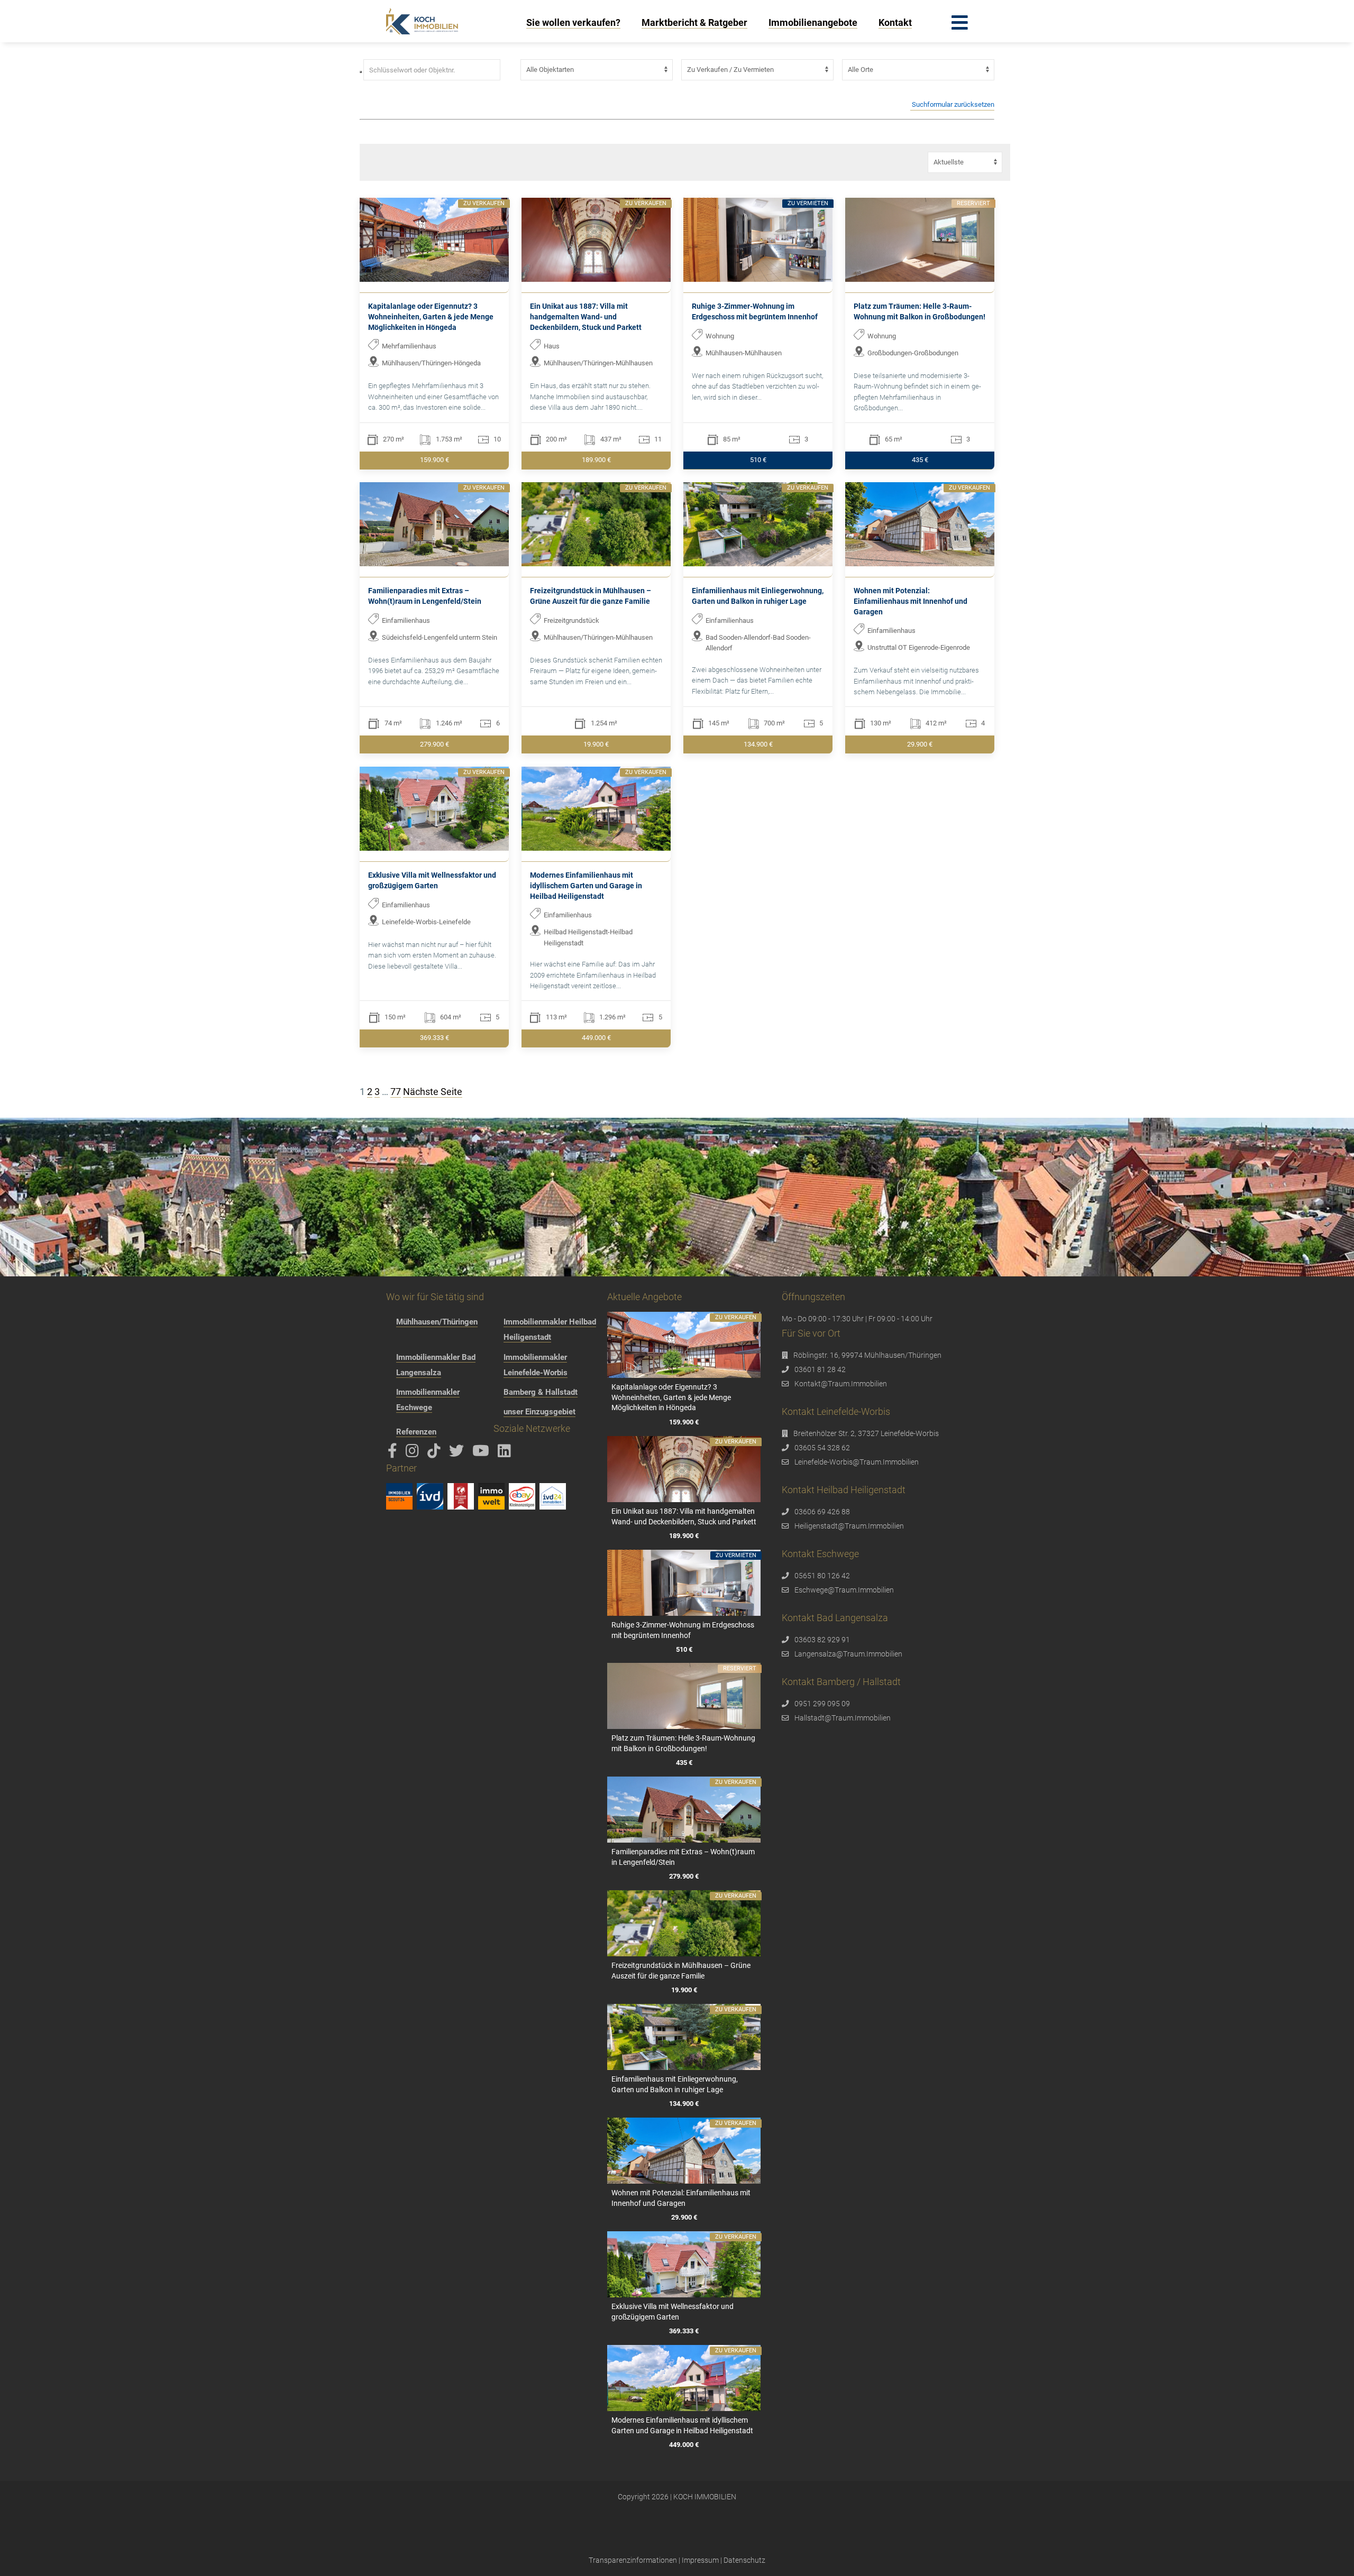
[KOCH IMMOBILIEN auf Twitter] (458, 1453)
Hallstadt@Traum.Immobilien (843, 1718)
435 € (920, 460)
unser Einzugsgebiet (539, 1412)
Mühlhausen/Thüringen (437, 1322)
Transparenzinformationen (633, 2560)
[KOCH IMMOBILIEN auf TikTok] (436, 1453)
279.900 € (434, 744)
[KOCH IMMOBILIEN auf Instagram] (414, 1453)
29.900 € (920, 744)
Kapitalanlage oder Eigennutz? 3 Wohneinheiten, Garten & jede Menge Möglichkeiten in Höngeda (431, 316)
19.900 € (596, 744)
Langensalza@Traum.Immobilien (848, 1654)
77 (396, 1092)
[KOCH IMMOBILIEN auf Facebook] (394, 1453)
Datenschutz (744, 2560)
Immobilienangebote (813, 22)
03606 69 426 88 (822, 1512)
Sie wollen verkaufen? (573, 22)
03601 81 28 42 (820, 1369)
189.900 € (596, 460)
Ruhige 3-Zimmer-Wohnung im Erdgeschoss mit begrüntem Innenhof (755, 311)
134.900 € (758, 744)
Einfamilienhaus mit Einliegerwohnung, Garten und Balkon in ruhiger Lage (758, 596)
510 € (758, 460)
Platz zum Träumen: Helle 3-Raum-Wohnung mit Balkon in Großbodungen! (920, 311)
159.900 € (434, 460)
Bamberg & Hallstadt (541, 1392)
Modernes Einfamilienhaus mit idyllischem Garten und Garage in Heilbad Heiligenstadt (586, 885)
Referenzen (416, 1432)
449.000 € (596, 1038)
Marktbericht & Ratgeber (694, 22)
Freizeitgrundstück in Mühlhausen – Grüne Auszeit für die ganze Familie (591, 596)
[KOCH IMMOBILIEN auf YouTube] (483, 1453)
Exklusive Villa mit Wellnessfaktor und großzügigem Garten (432, 880)
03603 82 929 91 (822, 1640)
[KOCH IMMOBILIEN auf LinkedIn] (506, 1453)
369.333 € (434, 1038)
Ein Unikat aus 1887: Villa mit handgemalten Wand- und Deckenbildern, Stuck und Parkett (586, 316)
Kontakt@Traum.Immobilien (841, 1384)
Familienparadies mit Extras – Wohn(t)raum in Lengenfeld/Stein (425, 596)
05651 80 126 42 (822, 1576)
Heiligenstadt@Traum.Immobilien (849, 1526)
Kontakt (895, 22)
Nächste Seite (433, 1092)
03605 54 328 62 (822, 1448)
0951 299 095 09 (822, 1704)
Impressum (700, 2560)
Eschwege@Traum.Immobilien (844, 1590)
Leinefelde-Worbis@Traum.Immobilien (857, 1462)
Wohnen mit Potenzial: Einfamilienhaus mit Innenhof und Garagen (911, 601)
